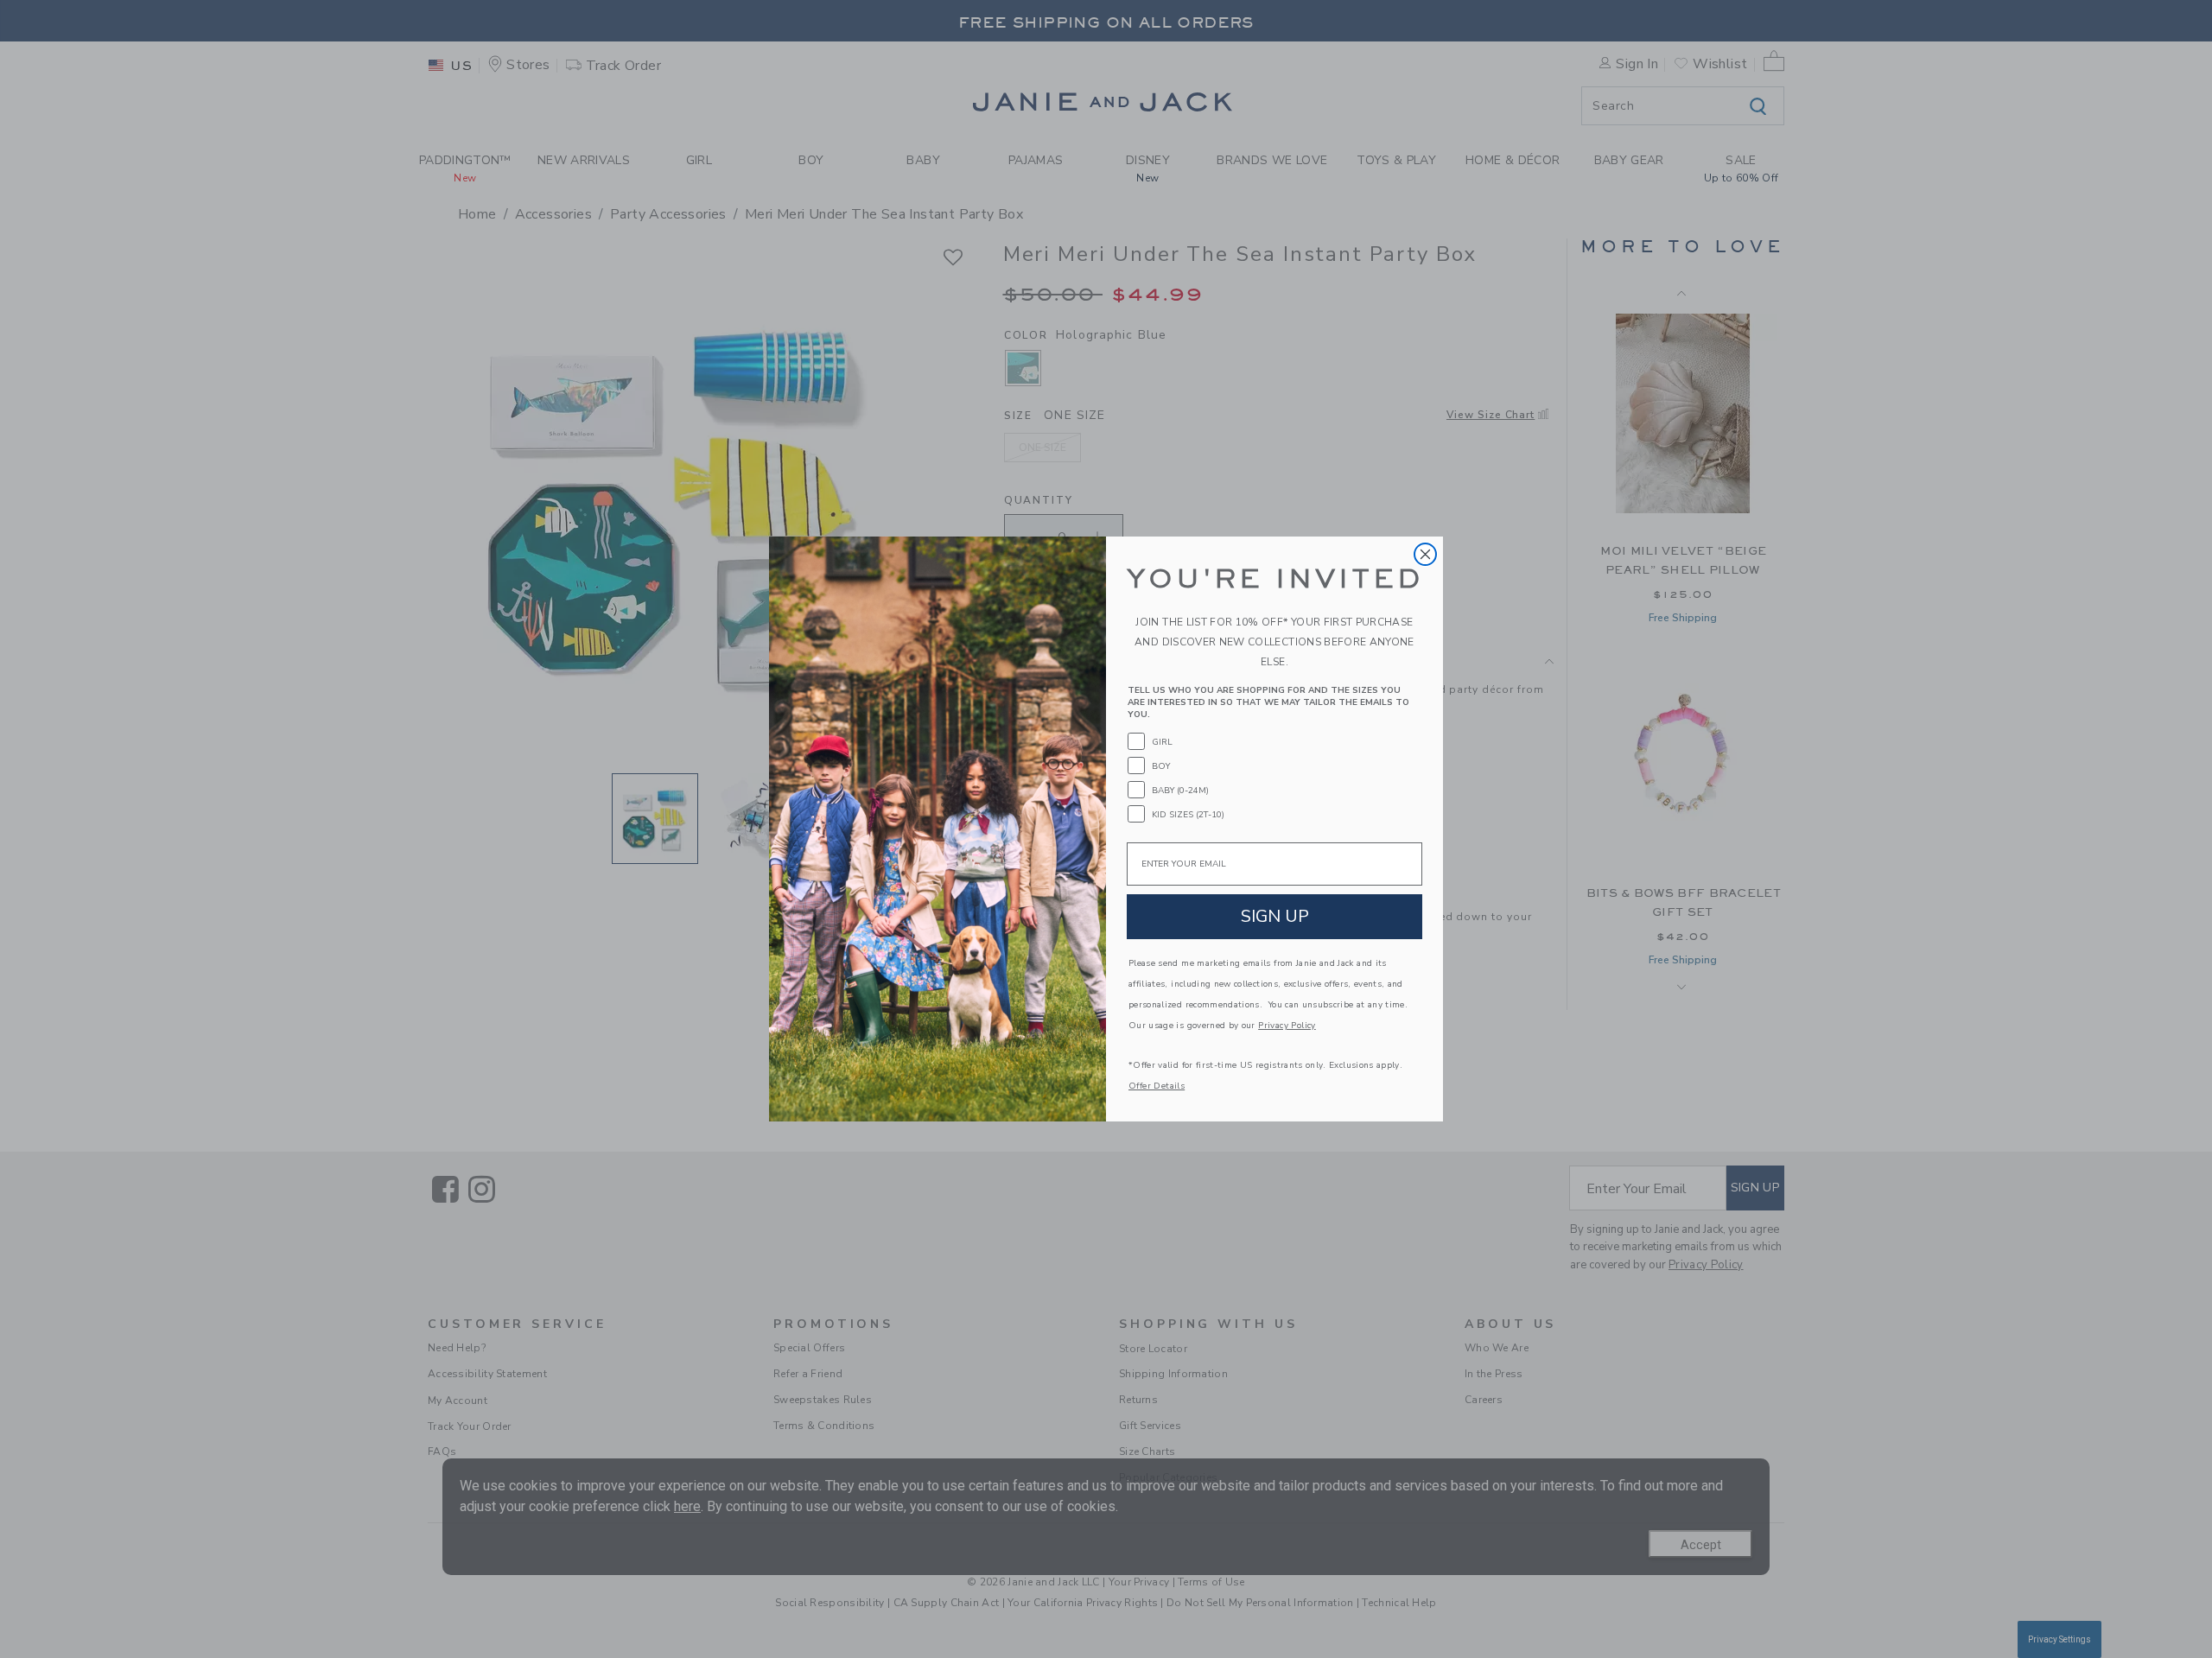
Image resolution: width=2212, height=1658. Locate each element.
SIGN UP (1275, 916)
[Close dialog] (1425, 554)
